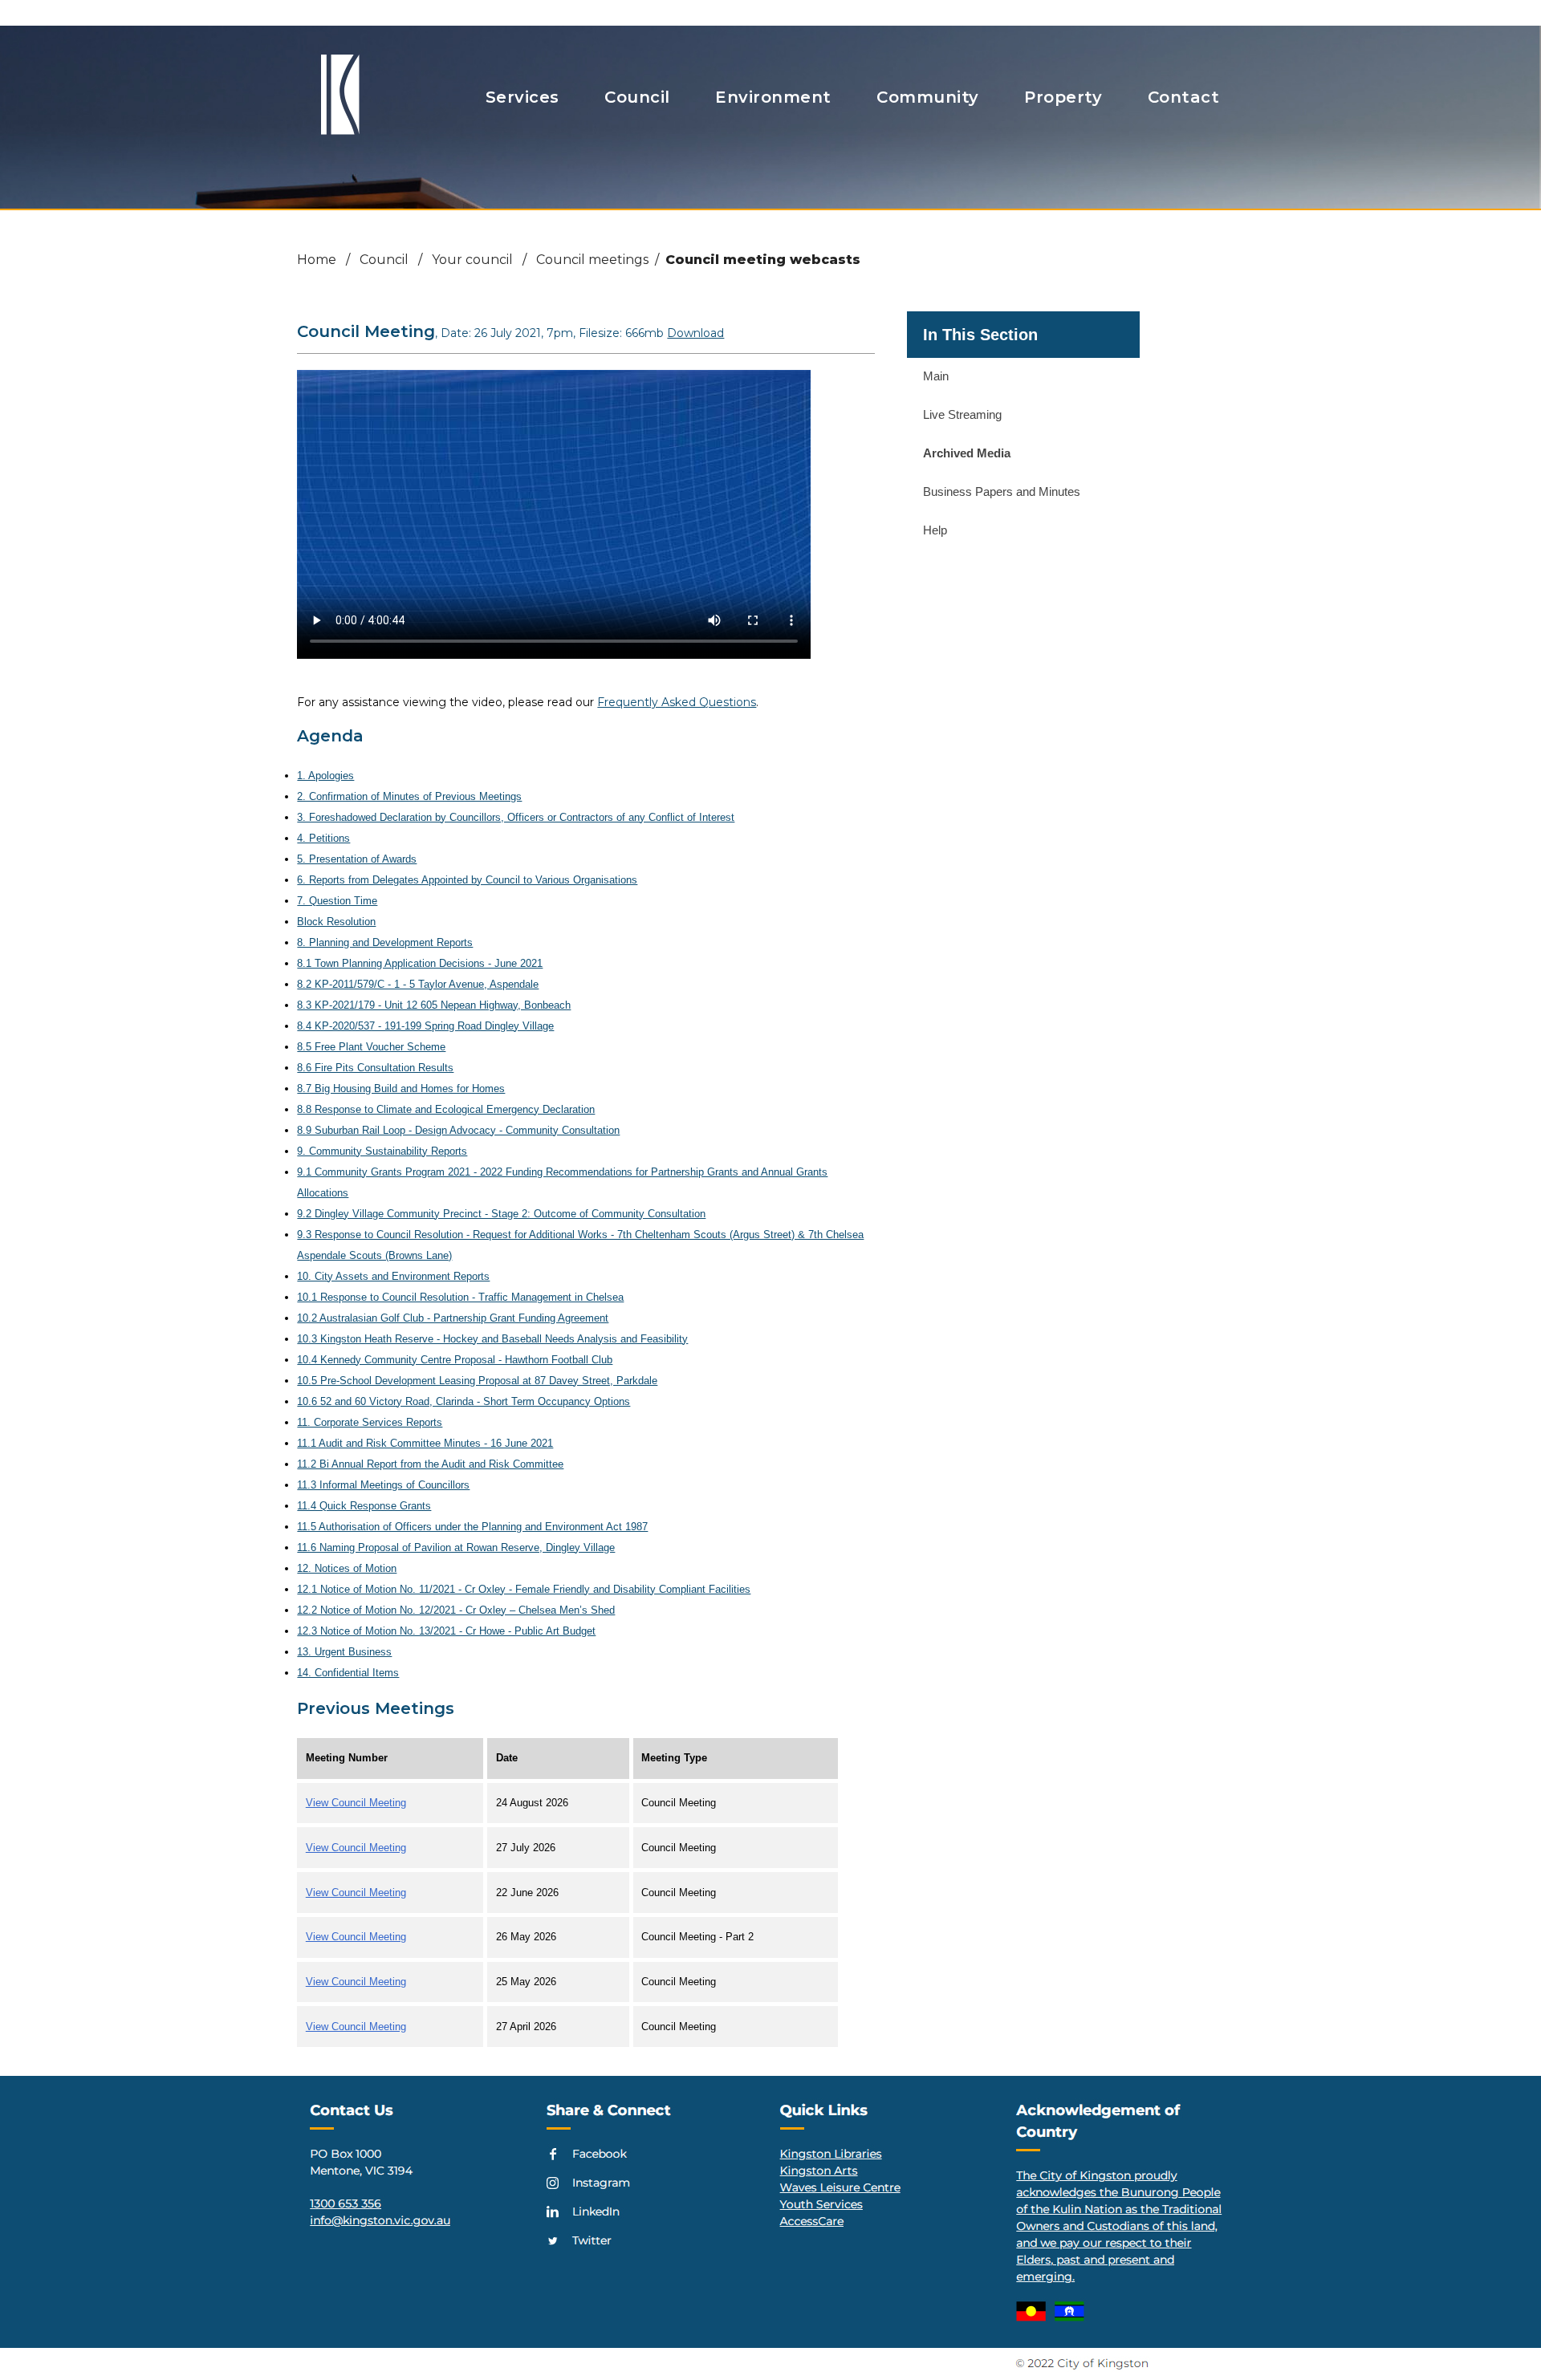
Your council (472, 260)
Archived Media (967, 453)
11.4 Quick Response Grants (364, 1506)
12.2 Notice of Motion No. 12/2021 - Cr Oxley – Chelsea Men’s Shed (456, 1610)
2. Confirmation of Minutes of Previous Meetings (409, 796)
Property (1063, 97)
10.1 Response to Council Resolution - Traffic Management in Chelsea (460, 1297)
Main (936, 376)
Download (695, 333)
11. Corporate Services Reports (370, 1422)
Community (928, 97)
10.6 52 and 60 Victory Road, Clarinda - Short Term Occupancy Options (464, 1401)
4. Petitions (323, 838)
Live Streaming (962, 414)
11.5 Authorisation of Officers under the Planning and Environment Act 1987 (472, 1527)
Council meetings (592, 260)
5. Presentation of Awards (357, 859)
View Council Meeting (356, 1803)
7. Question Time (337, 901)
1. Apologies (325, 776)
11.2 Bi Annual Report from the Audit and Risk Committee (430, 1464)
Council (637, 97)
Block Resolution (336, 922)
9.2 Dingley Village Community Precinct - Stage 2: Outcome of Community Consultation (501, 1214)
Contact (1184, 97)
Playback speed (731, 588)
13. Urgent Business (344, 1652)
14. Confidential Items (348, 1673)
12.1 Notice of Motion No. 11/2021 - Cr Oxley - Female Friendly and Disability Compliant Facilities (524, 1589)
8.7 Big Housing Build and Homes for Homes (401, 1088)
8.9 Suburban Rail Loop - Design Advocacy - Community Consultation (458, 1130)
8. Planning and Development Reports (385, 942)
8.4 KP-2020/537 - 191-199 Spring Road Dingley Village (425, 1026)
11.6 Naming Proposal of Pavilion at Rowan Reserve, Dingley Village (456, 1547)
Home (317, 260)
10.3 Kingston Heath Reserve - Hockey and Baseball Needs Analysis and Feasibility (492, 1339)
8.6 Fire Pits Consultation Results (375, 1068)
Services (522, 97)
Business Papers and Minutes (1002, 491)
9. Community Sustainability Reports (382, 1151)
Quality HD (719, 567)
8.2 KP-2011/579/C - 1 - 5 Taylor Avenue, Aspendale (418, 984)
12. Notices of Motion (347, 1568)
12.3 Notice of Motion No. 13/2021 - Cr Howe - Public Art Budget (446, 1631)
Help (935, 530)
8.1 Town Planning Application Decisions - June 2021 (420, 963)
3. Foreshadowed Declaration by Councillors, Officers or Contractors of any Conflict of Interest (516, 817)
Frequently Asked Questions (677, 702)
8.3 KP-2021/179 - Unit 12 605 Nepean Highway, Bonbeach (434, 1005)
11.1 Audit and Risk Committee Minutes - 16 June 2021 (425, 1443)
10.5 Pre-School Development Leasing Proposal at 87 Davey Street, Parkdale (477, 1381)
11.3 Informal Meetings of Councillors (383, 1485)
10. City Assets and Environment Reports (393, 1276)
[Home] (340, 129)
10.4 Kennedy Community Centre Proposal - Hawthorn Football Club (455, 1360)
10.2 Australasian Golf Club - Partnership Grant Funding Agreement (453, 1318)
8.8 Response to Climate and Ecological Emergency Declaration (446, 1109)
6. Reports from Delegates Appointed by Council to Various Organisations (467, 880)
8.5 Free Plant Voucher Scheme (371, 1047)
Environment (773, 97)
